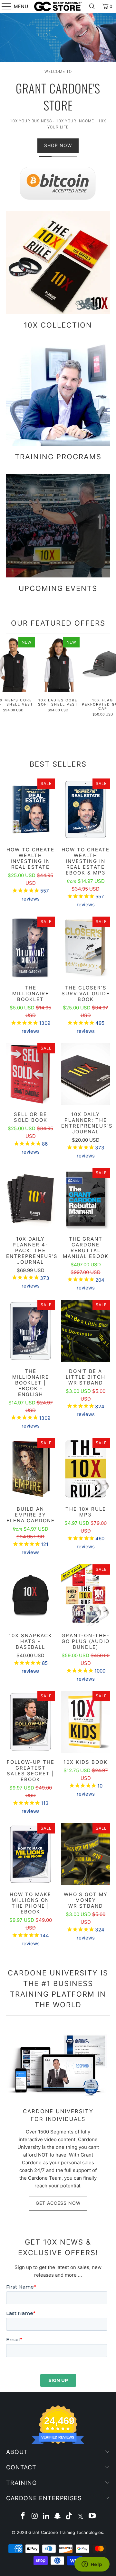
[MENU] (4, 6)
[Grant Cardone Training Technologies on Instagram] (35, 2516)
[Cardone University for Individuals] (58, 2065)
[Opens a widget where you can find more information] (92, 2565)
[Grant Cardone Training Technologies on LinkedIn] (46, 2516)
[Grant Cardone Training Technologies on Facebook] (23, 2516)
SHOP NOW (58, 145)
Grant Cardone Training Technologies (66, 2532)
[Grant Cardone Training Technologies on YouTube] (92, 2516)
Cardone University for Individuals (58, 2115)
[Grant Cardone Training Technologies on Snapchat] (58, 2516)
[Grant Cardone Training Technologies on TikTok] (69, 2516)
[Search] (92, 6)
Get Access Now (58, 2203)
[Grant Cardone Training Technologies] (58, 6)
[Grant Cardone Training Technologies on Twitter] (81, 2516)
